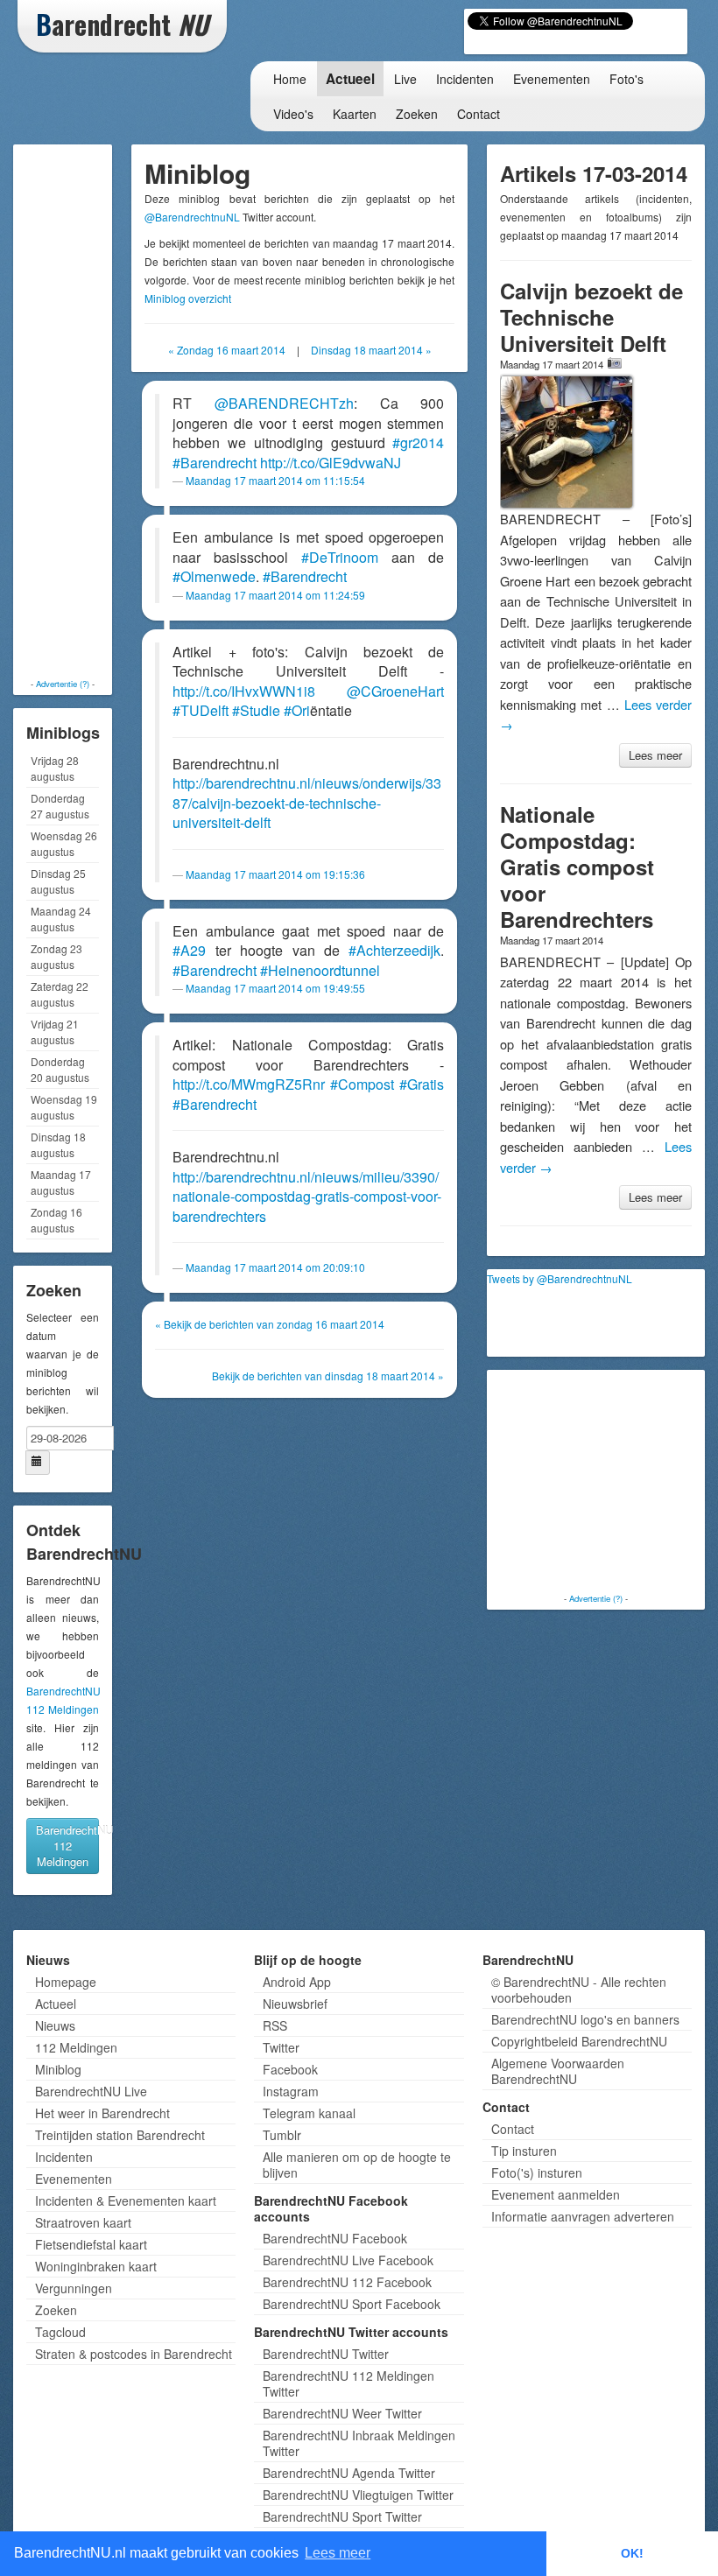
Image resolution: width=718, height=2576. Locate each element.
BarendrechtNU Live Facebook (348, 2260)
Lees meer (655, 755)
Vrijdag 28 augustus (55, 768)
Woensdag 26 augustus (64, 843)
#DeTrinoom (340, 557)
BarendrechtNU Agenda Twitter (349, 2473)
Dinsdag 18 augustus (58, 1144)
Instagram (291, 2091)
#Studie (256, 710)
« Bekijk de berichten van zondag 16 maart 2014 (270, 1324)
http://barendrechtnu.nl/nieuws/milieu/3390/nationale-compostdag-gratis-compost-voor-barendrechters (307, 1197)
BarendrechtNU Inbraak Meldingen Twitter (359, 2443)
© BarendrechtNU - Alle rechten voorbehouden (579, 1990)
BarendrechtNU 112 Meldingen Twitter (348, 2383)
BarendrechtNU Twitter (326, 2354)
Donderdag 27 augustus (60, 806)
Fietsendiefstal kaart (91, 2244)
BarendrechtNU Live (91, 2091)
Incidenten (465, 79)
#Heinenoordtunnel (320, 970)
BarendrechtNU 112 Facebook (347, 2282)
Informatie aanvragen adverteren (583, 2216)
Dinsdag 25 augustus (58, 881)
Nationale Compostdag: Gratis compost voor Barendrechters (577, 867)
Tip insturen (524, 2151)
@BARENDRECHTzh (284, 403)
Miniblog (58, 2069)
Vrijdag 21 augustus (55, 1032)
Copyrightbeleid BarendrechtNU (579, 2041)
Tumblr (282, 2135)
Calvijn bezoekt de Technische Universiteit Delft (591, 317)
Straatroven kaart (83, 2222)
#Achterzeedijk (394, 950)
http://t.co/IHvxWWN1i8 (244, 691)
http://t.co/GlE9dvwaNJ (331, 463)
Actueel (350, 79)
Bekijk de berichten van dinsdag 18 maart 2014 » (328, 1376)
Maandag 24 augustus (61, 919)
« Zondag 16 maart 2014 (227, 350)
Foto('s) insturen (537, 2172)
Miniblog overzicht (188, 298)
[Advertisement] (88, 411)
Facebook (290, 2069)
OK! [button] (632, 2553)
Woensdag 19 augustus (64, 1107)
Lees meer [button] (338, 2553)
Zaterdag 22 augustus (60, 994)
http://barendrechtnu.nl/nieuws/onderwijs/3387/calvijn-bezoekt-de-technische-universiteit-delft (307, 803)
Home (290, 79)
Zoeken (417, 114)
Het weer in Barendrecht (102, 2113)
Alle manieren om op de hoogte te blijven (357, 2165)
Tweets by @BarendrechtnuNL (560, 1278)
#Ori (297, 710)
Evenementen (552, 79)
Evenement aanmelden (556, 2194)
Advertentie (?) (63, 684)
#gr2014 (418, 442)
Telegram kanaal (309, 2113)
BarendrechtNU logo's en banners (585, 2019)
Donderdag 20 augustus (60, 1069)
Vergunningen (74, 2288)
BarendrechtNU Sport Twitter (342, 2516)
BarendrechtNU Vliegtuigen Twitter (358, 2495)
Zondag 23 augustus (56, 956)
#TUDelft (201, 710)
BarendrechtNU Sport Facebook (352, 2304)
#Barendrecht (215, 463)
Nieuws (55, 2025)
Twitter (281, 2047)
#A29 (189, 950)
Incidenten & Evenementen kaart (126, 2200)
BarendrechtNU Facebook (335, 2238)
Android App (297, 1982)
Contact (479, 114)
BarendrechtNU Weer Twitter (342, 2413)
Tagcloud (60, 2332)
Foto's (626, 79)
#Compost (362, 1084)
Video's (293, 114)
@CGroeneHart (395, 691)
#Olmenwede (214, 576)
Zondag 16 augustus (56, 1220)
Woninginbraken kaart (96, 2266)
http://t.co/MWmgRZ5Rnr (249, 1084)
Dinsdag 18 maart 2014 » (371, 350)
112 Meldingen (76, 2047)
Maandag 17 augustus (61, 1182)
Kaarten (355, 114)
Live (405, 79)
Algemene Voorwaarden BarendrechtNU (558, 2071)
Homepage (66, 1982)
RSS (275, 2025)
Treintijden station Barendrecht (120, 2135)
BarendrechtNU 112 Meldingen (67, 1846)
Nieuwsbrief (295, 2004)
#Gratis (422, 1084)
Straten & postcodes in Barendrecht (134, 2354)
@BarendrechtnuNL (192, 217)
